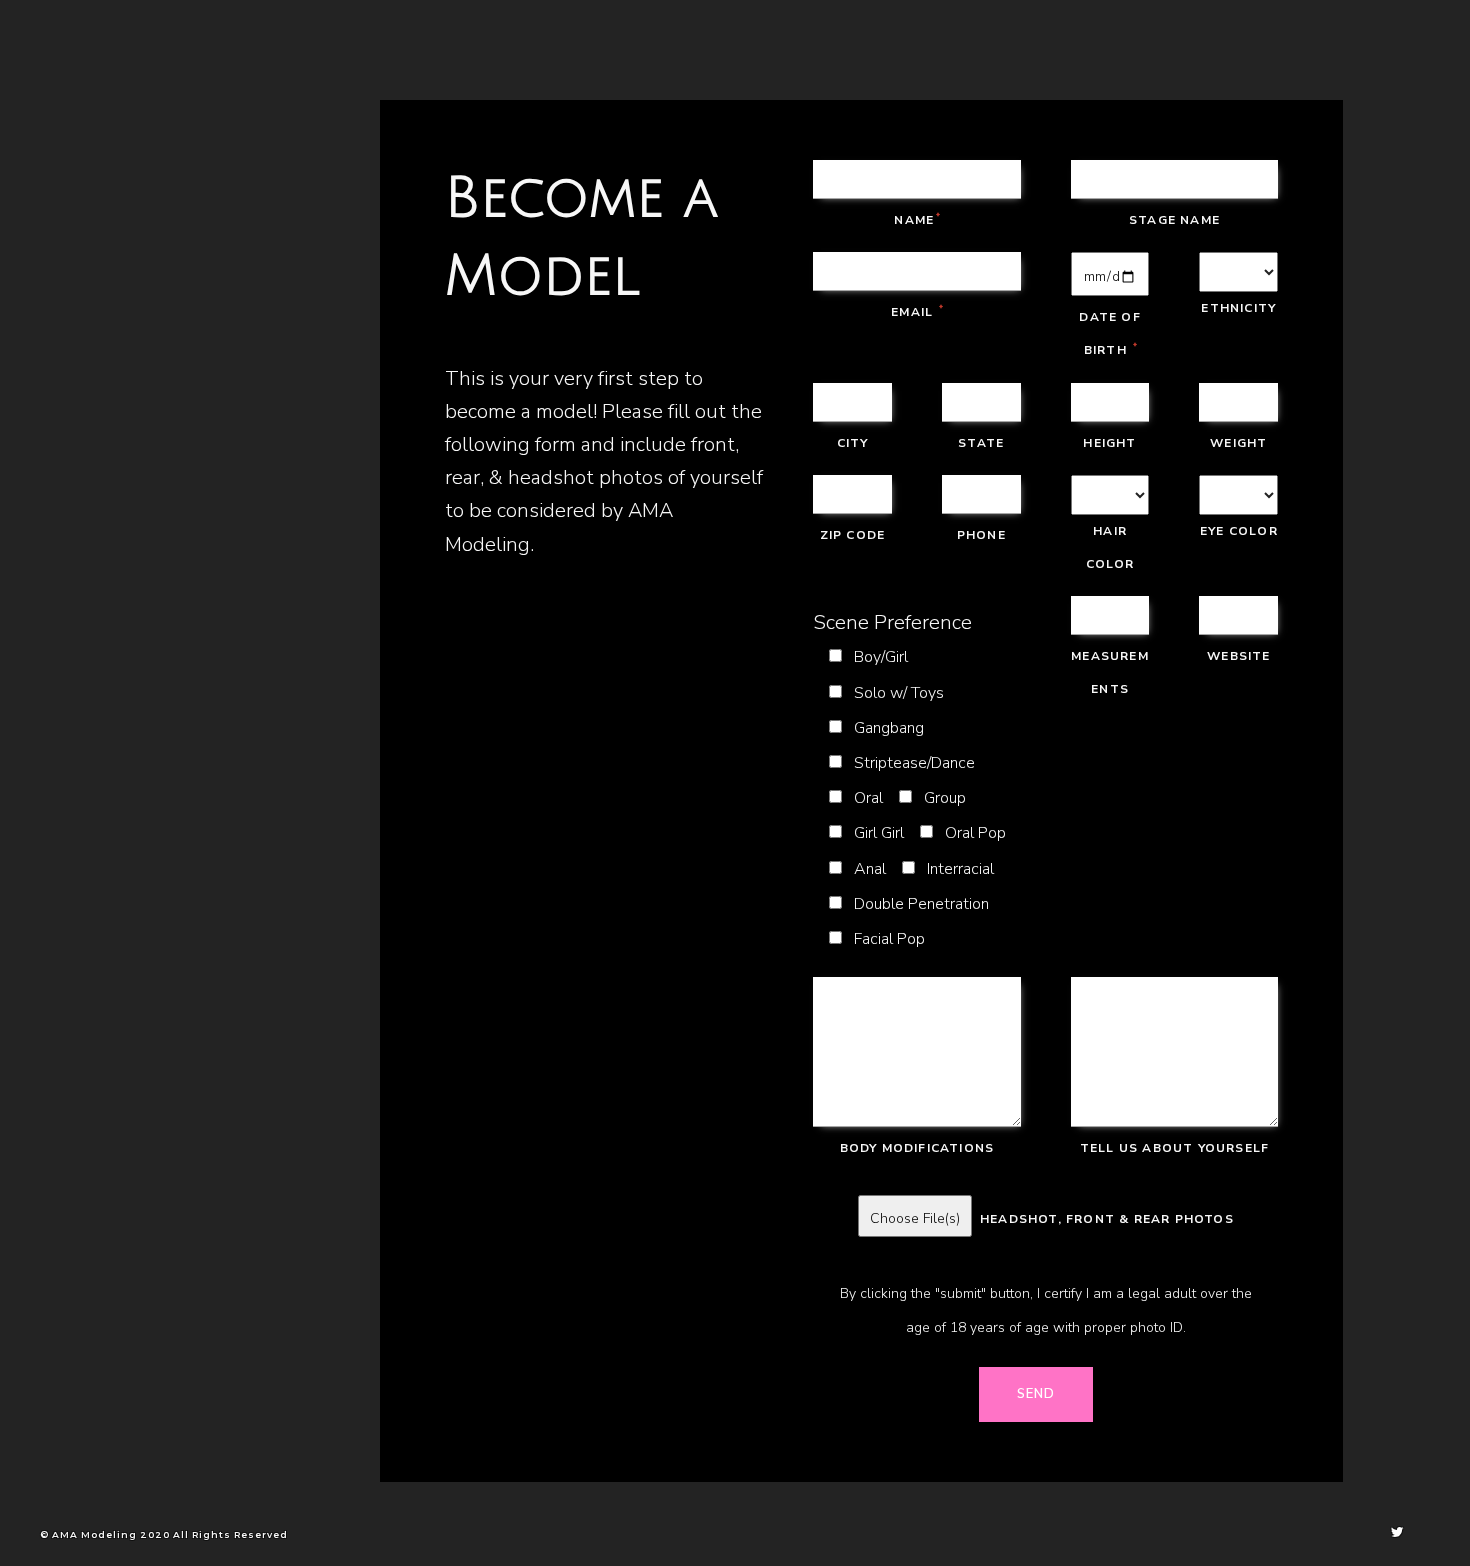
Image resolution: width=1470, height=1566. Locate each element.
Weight (1238, 443)
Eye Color (1239, 531)
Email (916, 312)
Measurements (1110, 672)
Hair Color (1110, 547)
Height (1109, 443)
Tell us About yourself (1174, 1148)
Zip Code (853, 535)
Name (916, 220)
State (981, 443)
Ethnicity (1238, 308)
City (853, 443)
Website (1238, 656)
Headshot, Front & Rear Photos (1103, 1219)
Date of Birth (1109, 333)
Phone (981, 535)
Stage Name (1174, 220)
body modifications (917, 1148)
